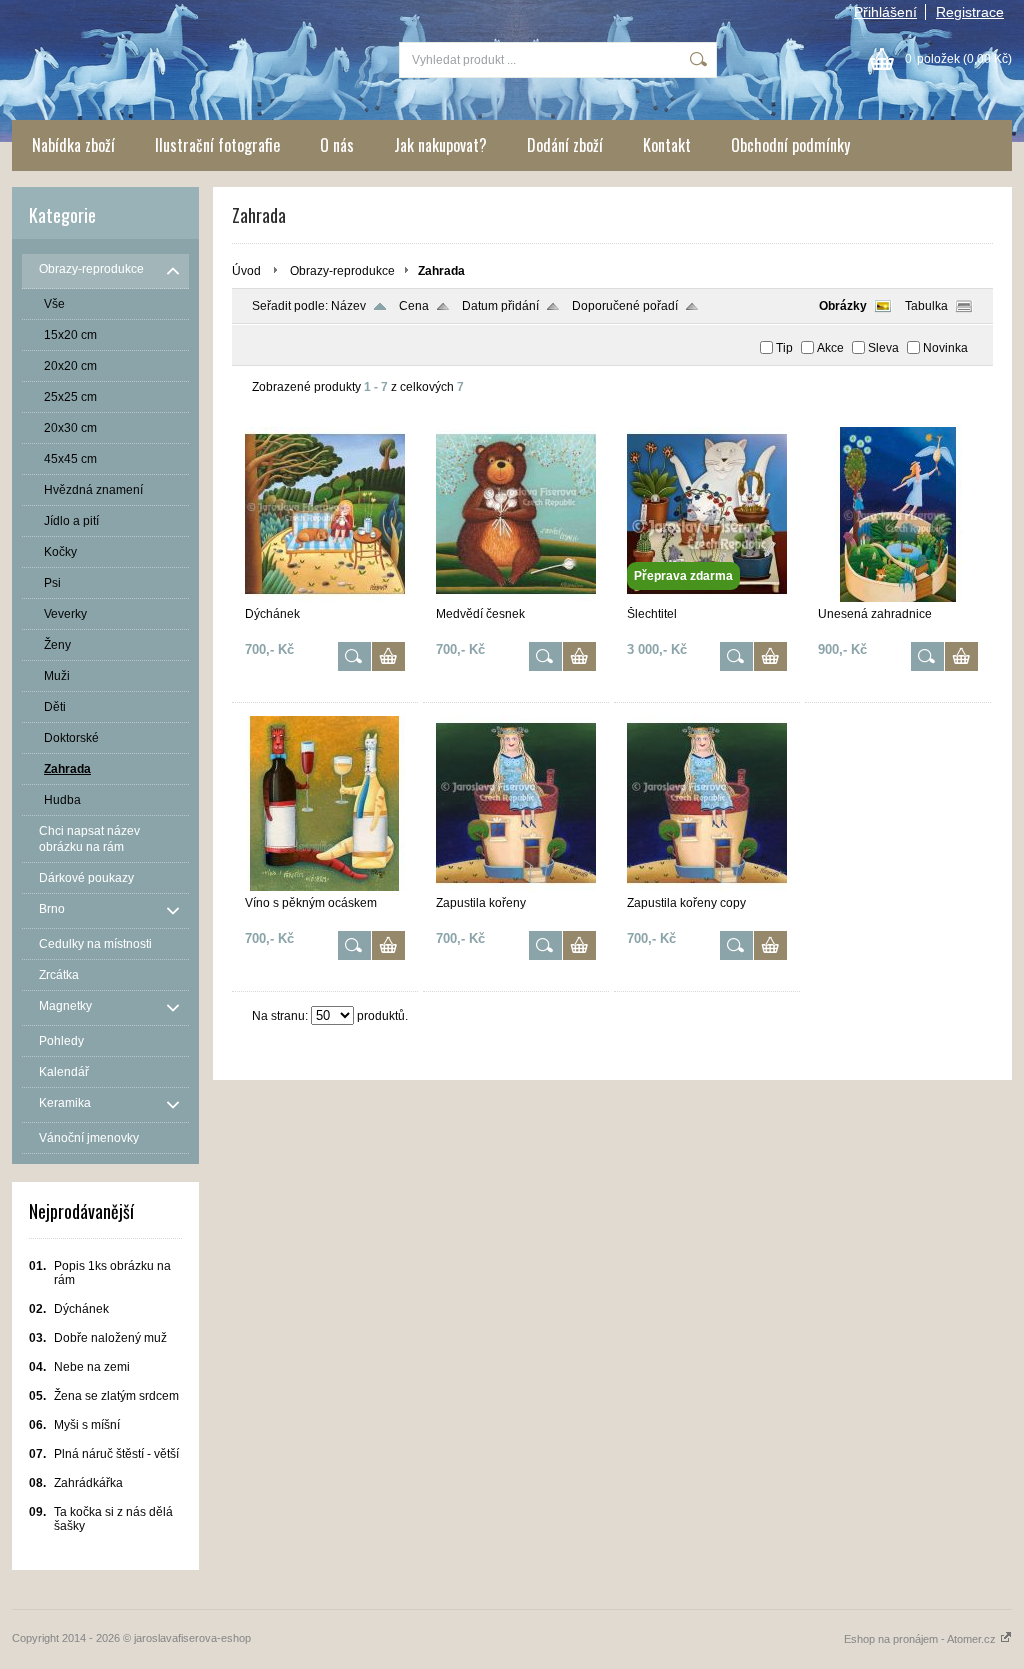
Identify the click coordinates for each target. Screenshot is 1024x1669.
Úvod (246, 271)
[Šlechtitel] (707, 598)
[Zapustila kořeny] (516, 887)
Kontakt (667, 145)
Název (348, 306)
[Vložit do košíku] (388, 656)
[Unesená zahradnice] (898, 598)
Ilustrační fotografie (217, 145)
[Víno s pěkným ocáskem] (325, 887)
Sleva (883, 348)
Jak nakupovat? (440, 145)
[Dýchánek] (325, 598)
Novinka (945, 348)
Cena (414, 306)
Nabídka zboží (73, 145)
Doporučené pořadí (625, 306)
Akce (830, 348)
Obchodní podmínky (790, 145)
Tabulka (926, 306)
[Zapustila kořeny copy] (707, 887)
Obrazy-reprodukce (342, 271)
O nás (337, 145)
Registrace (970, 12)
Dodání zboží (565, 145)
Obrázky (843, 306)
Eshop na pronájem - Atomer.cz (921, 1639)
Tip (784, 348)
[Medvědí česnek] (516, 598)
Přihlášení (885, 12)
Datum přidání (500, 306)
